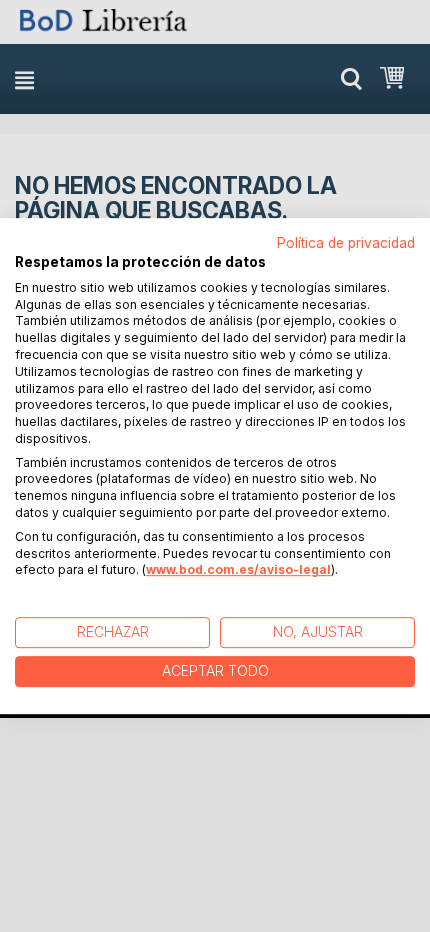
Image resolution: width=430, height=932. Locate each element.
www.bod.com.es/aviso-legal (238, 570)
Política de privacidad (346, 243)
